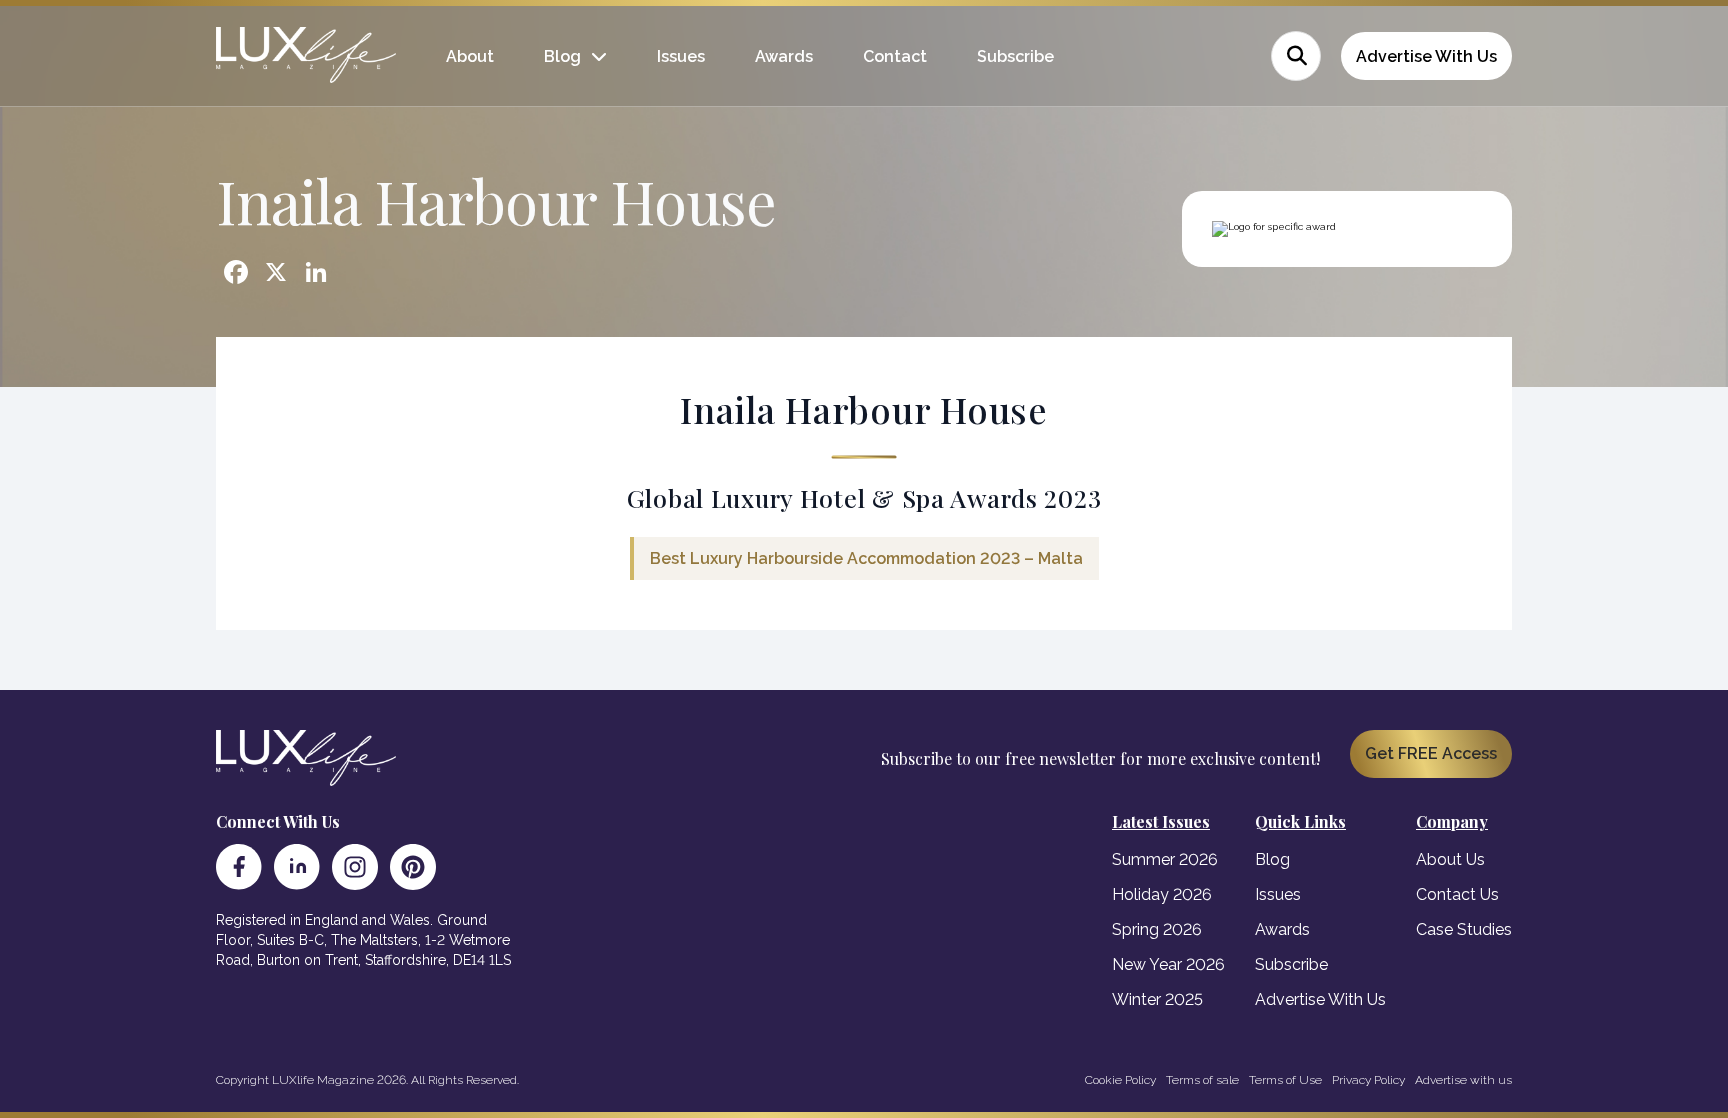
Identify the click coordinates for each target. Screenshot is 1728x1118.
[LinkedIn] (297, 867)
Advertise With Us (1426, 56)
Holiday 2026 (1162, 894)
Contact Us (1457, 894)
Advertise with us (1463, 1080)
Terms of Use (1285, 1080)
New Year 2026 (1168, 964)
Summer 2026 (1165, 859)
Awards (784, 56)
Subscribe (1015, 56)
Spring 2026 (1157, 929)
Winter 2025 (1157, 999)
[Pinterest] (413, 867)
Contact (895, 56)
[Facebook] (239, 867)
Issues (681, 56)
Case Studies (1464, 929)
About (470, 56)
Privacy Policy (1368, 1080)
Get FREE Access (1431, 753)
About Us (1450, 859)
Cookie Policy (1120, 1080)
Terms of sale (1202, 1080)
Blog (562, 56)
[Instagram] (355, 867)
